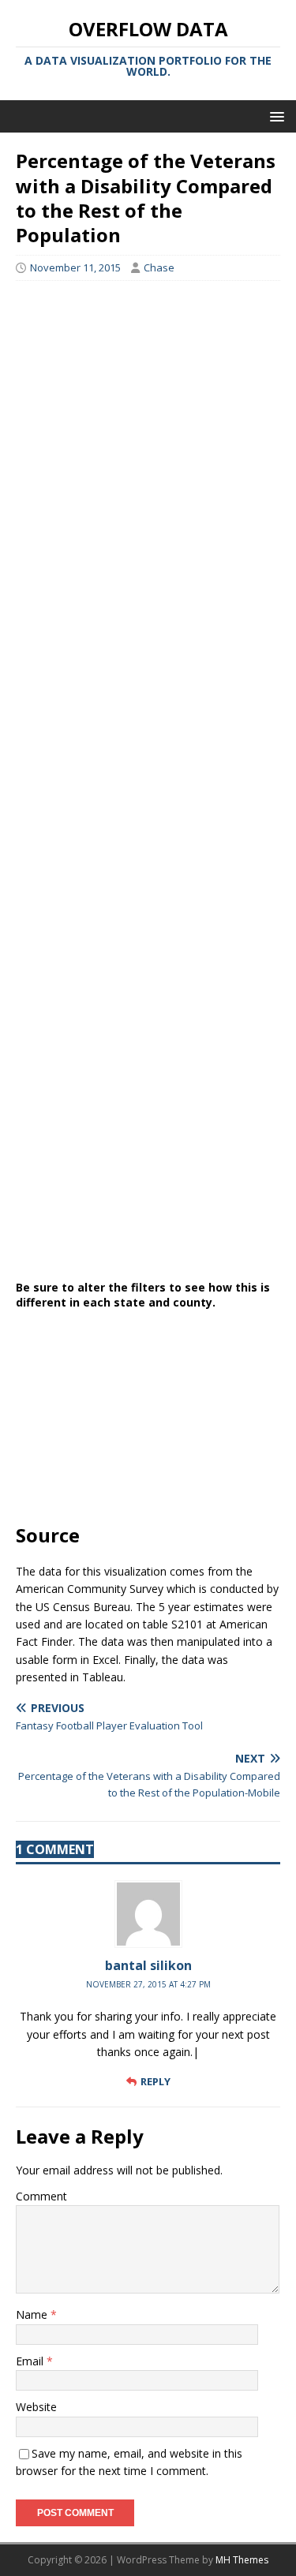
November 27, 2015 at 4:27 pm (148, 1984)
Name (33, 2314)
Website (36, 2407)
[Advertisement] (148, 395)
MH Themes (242, 2560)
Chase (159, 267)
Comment (41, 2196)
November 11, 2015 (75, 267)
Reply (155, 2081)
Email (31, 2361)
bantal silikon (148, 1965)
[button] (274, 116)
